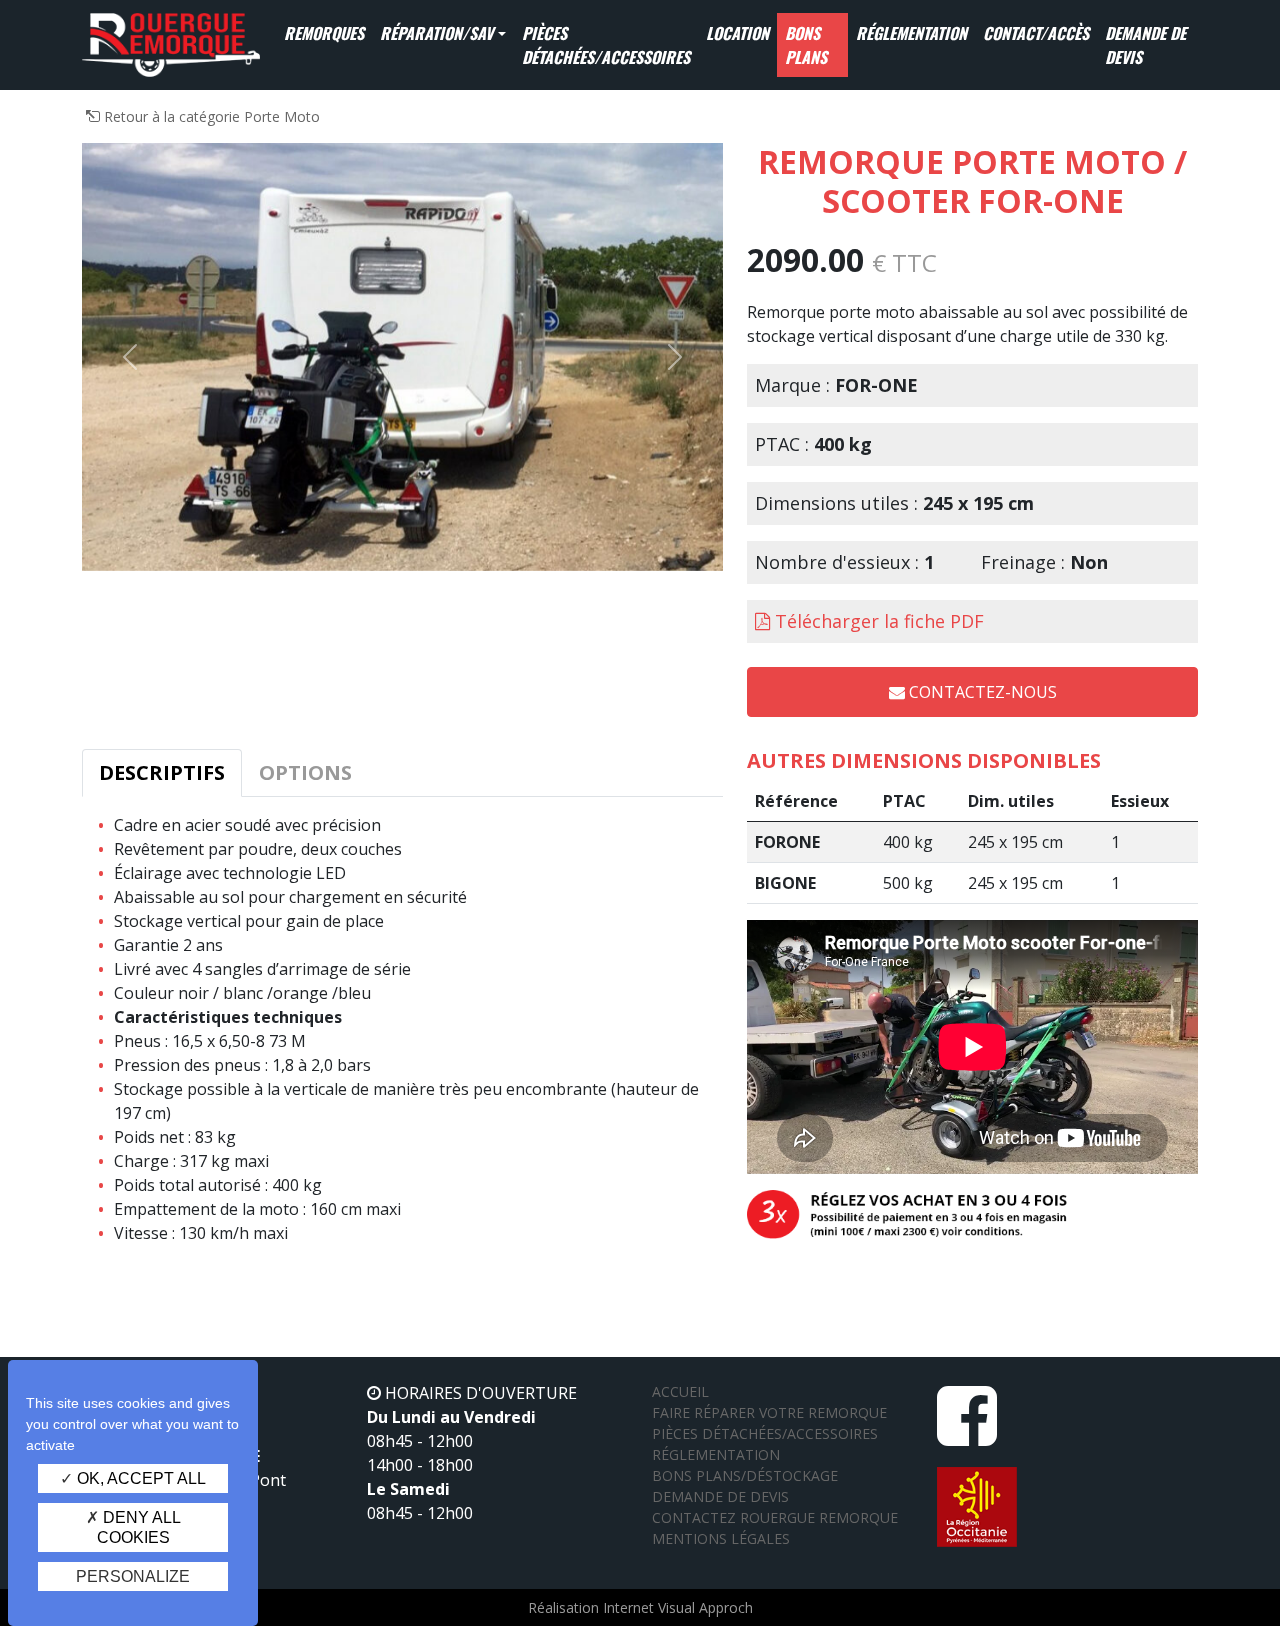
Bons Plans (806, 45)
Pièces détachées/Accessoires (606, 45)
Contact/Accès (1036, 33)
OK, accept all (139, 1478)
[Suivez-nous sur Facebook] (967, 1435)
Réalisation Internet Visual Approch (640, 1607)
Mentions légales (721, 1538)
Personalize (133, 1576)
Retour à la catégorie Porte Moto (210, 116)
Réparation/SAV (436, 33)
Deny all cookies (139, 1527)
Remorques (324, 33)
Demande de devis (1145, 45)
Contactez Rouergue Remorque (775, 1517)
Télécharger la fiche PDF (879, 621)
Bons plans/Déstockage (745, 1475)
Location (737, 33)
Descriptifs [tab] (162, 772)
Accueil (680, 1391)
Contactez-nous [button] (981, 692)
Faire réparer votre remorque (769, 1412)
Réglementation (911, 33)
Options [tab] (305, 772)
